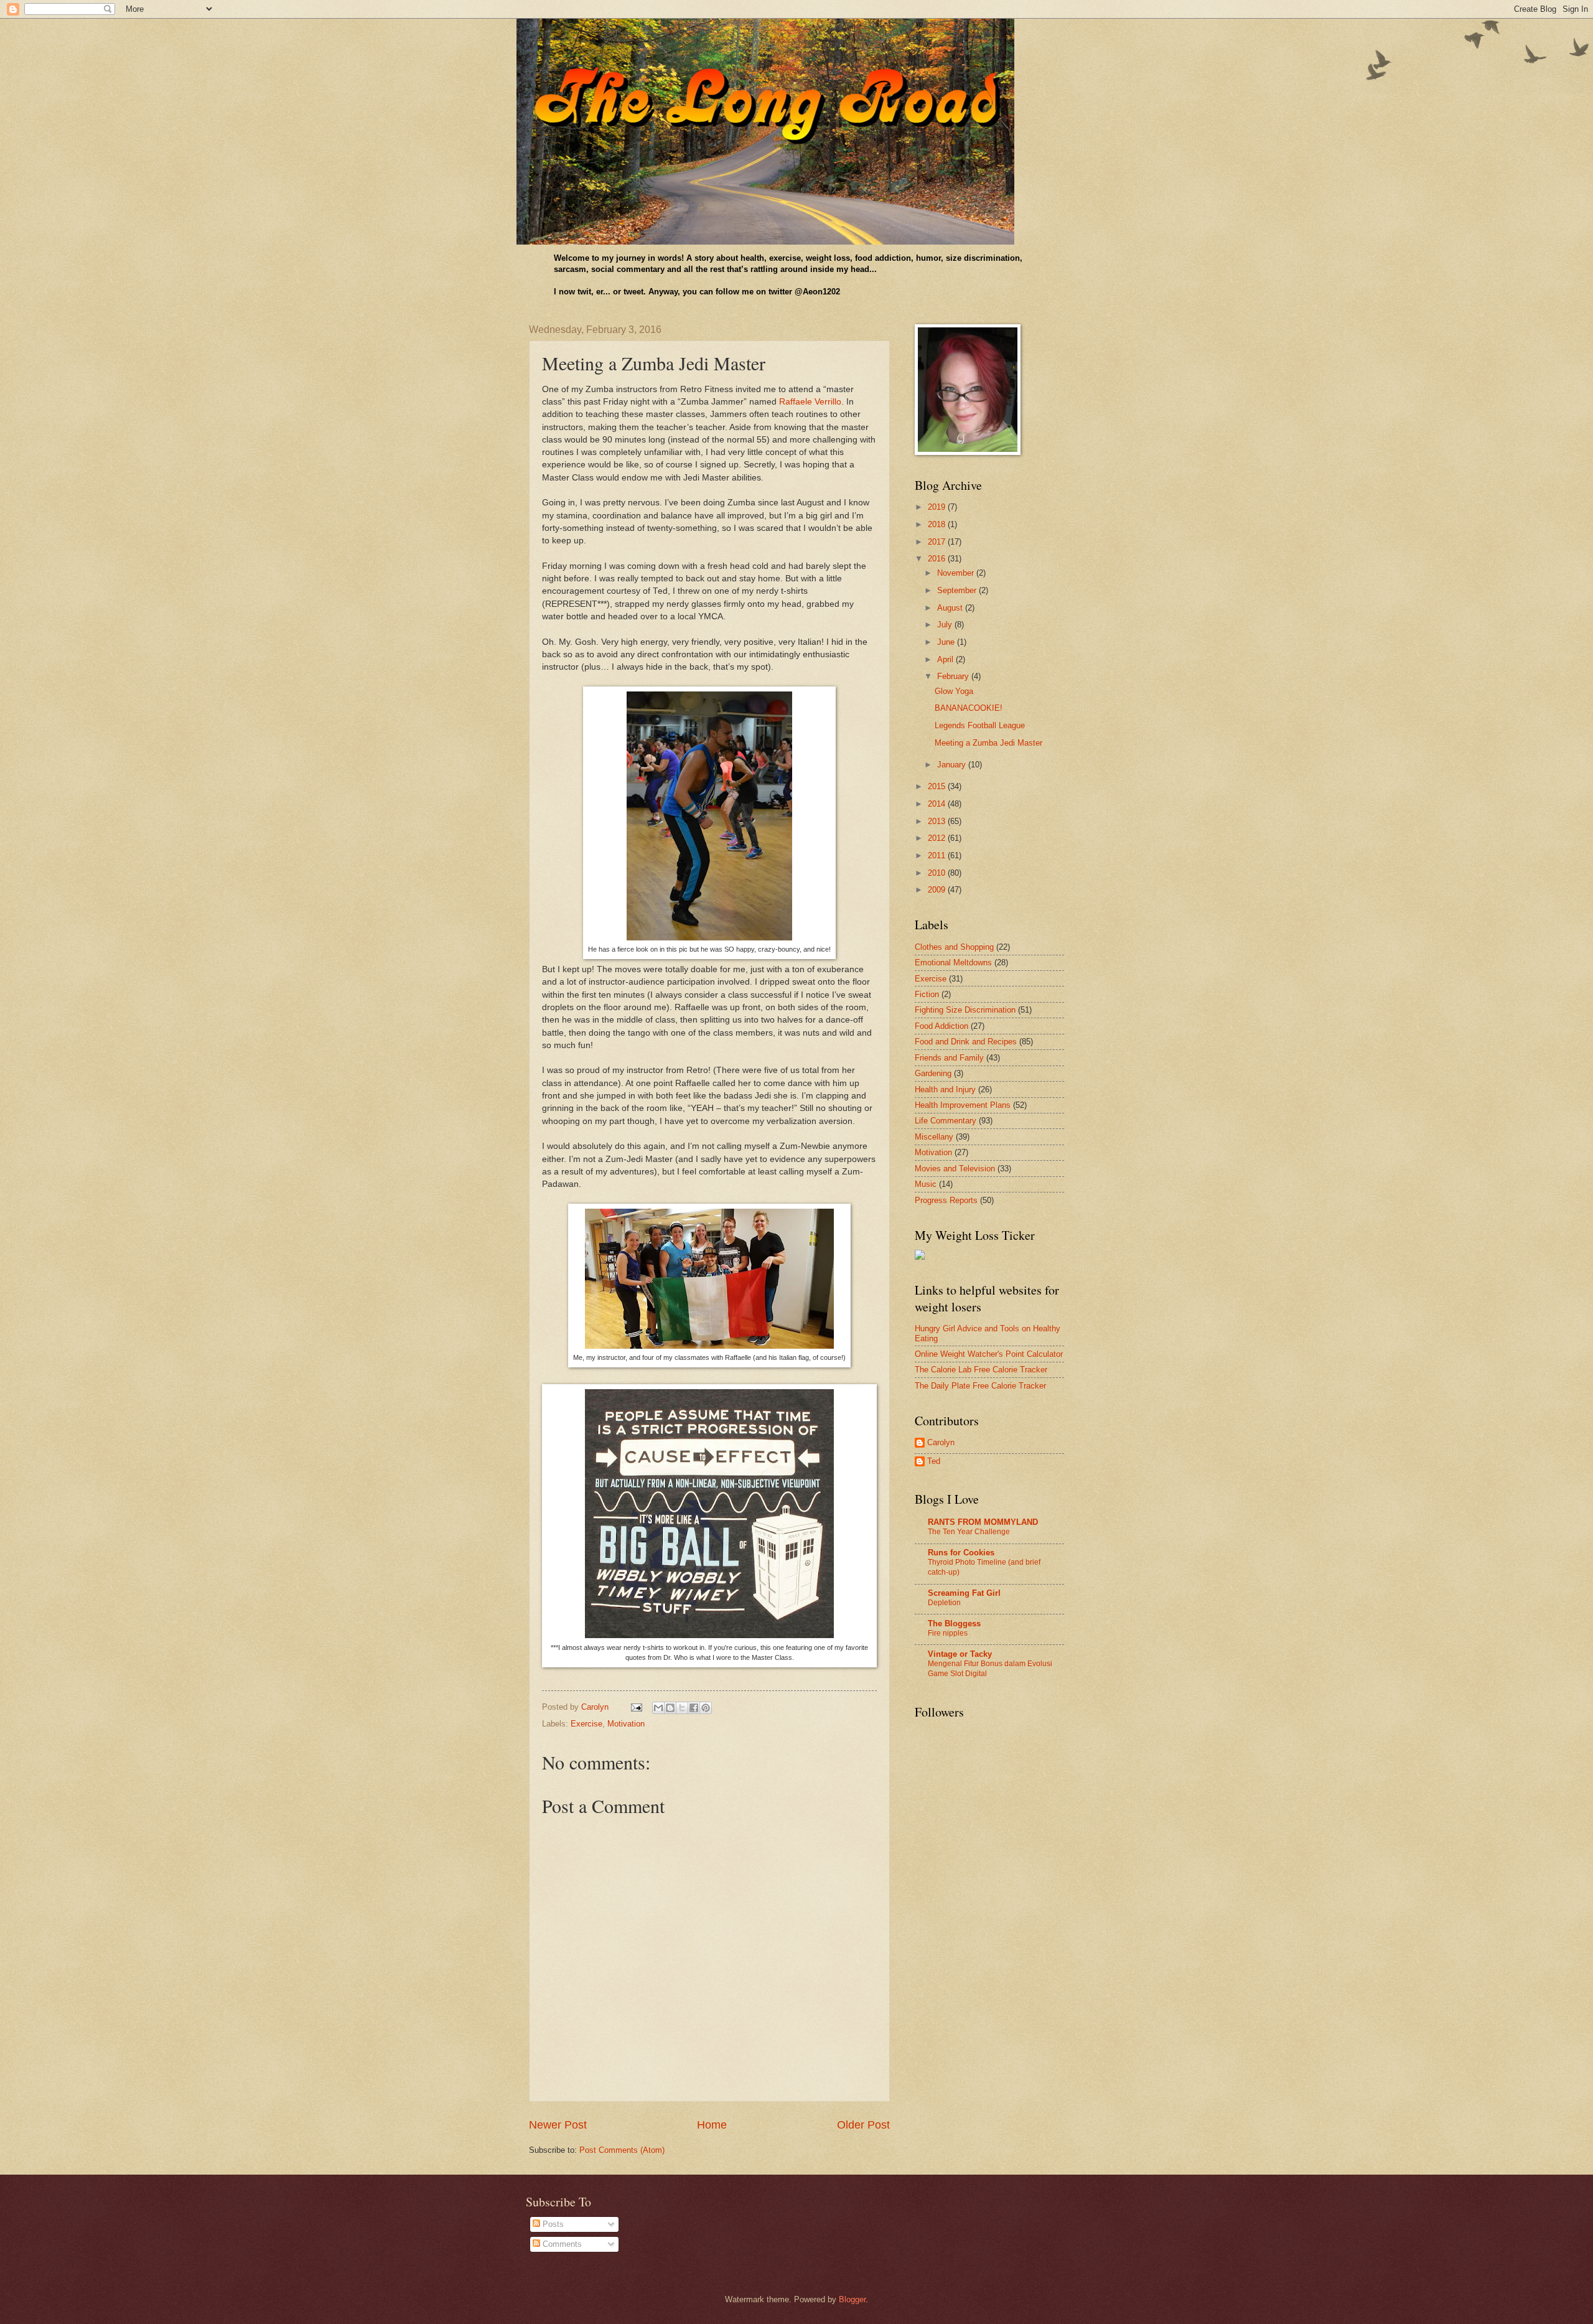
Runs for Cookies (961, 1553)
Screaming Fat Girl (964, 1593)
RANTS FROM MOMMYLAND (983, 1522)
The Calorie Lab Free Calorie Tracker (981, 1370)
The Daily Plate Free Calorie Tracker (980, 1386)
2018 (938, 524)
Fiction (927, 994)
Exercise (586, 1724)
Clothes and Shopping (954, 947)
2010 (938, 873)
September (958, 590)
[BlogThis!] (670, 1708)
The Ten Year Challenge (969, 1532)
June (947, 642)
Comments (561, 2244)
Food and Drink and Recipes (966, 1042)
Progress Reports (946, 1200)
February (954, 676)
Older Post (863, 2125)
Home (712, 2125)
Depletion (944, 1603)
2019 (938, 507)
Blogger (852, 2299)
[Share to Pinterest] (706, 1708)
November (957, 573)
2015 (938, 786)
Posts (552, 2224)
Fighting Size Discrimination (965, 1010)
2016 (938, 559)
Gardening (933, 1073)
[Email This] (658, 1708)
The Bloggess (954, 1624)
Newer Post (558, 2125)
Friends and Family (949, 1058)
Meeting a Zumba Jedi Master (988, 743)
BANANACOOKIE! (969, 708)
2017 (938, 542)
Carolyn (941, 1442)
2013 (938, 821)
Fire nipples (948, 1633)
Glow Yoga (954, 691)
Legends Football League (980, 725)
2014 (938, 804)
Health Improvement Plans (963, 1105)
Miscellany (934, 1137)
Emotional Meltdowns (953, 963)
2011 (938, 855)
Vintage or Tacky (960, 1654)
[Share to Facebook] (694, 1708)
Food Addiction (941, 1026)
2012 (938, 838)
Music (926, 1184)
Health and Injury (945, 1089)
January (953, 765)
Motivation (626, 1724)
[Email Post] (636, 1707)
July (946, 625)
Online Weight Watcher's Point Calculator (989, 1354)
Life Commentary (946, 1121)
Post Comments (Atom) (622, 2150)
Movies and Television (955, 1169)
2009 (938, 890)
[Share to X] (682, 1708)
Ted (934, 1461)
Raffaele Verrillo (810, 402)
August (951, 608)
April (946, 659)
